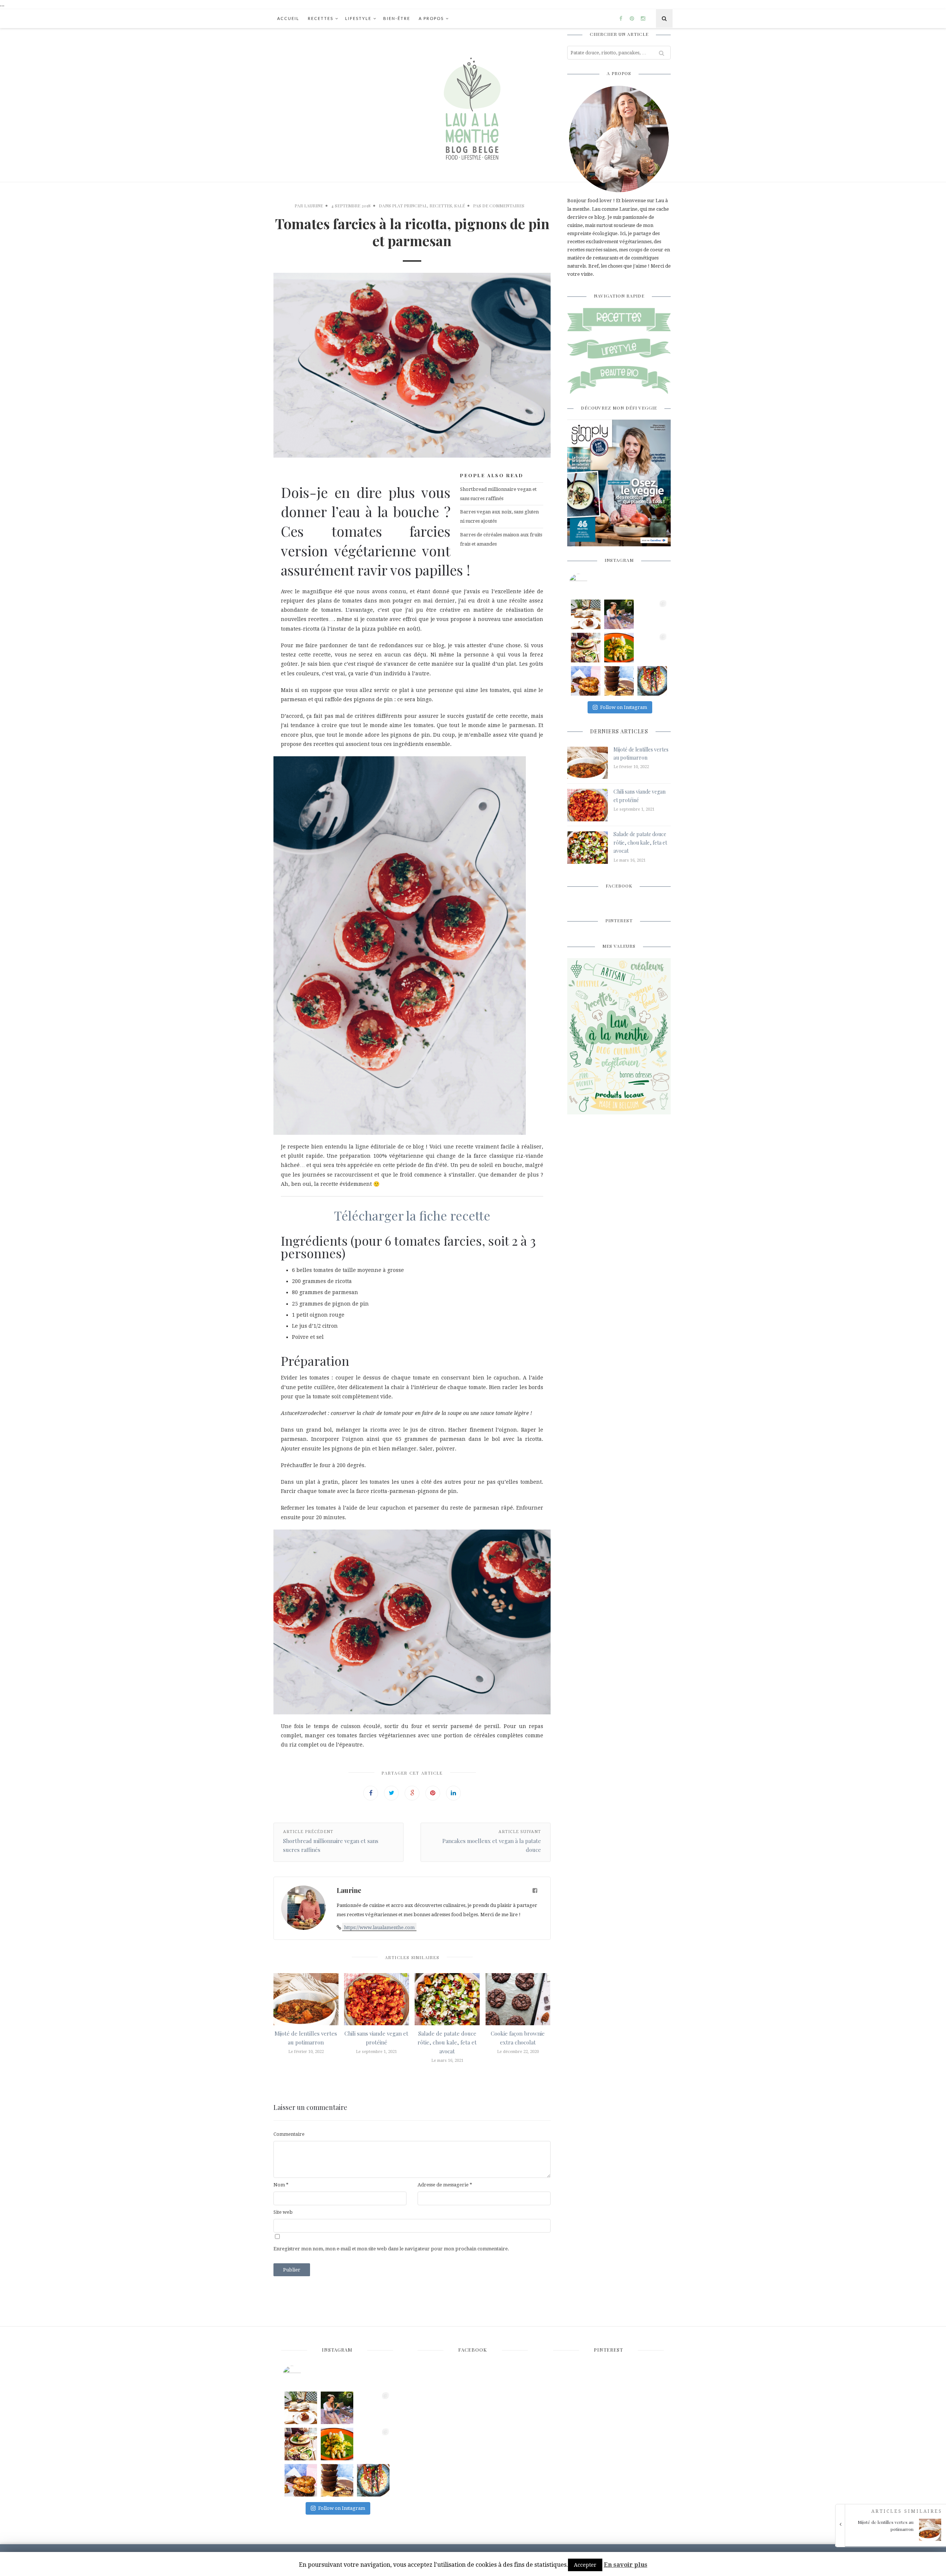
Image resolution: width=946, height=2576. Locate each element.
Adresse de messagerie (445, 2185)
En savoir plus (626, 2565)
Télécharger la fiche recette (412, 1215)
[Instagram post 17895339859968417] (586, 681)
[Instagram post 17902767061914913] (619, 614)
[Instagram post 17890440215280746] (586, 614)
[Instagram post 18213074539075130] (652, 614)
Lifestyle (358, 18)
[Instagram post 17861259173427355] (619, 681)
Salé (460, 206)
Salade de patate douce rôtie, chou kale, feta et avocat (447, 2042)
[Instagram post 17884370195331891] (586, 648)
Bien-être (397, 18)
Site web (283, 2212)
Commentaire (289, 2134)
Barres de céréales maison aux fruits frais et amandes (501, 539)
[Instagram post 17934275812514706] (619, 648)
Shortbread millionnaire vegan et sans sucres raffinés (498, 494)
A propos (431, 18)
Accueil (288, 18)
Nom (281, 2185)
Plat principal (410, 206)
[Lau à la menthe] (473, 105)
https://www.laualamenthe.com (379, 1927)
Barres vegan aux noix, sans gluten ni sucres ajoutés (499, 516)
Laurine (314, 206)
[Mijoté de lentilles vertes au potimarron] (893, 2539)
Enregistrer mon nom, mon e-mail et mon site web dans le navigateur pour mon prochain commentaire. (391, 2249)
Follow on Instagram (624, 707)
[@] (589, 583)
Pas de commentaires (499, 206)
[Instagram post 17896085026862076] (652, 681)
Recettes (321, 18)
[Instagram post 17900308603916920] (652, 648)
